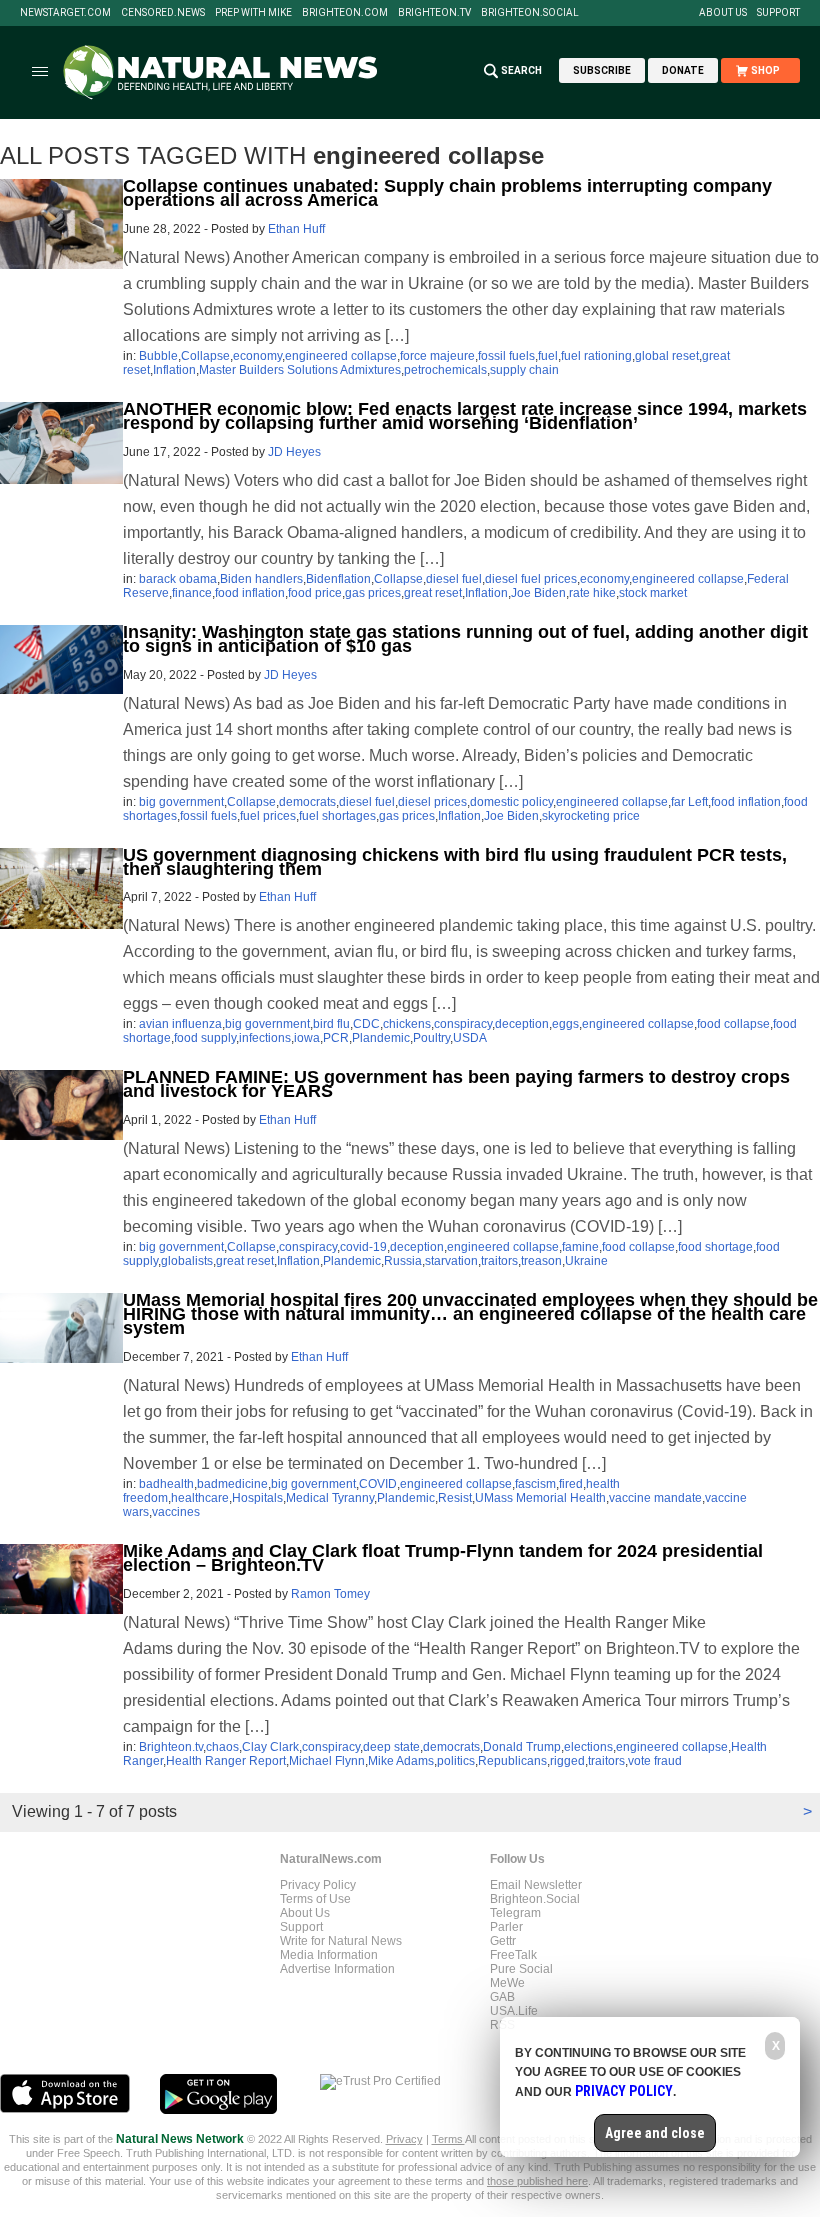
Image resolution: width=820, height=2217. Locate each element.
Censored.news (163, 13)
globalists (187, 1261)
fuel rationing (596, 356)
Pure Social (521, 1969)
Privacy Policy (318, 1885)
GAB (502, 1997)
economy (257, 356)
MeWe (507, 1983)
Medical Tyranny (330, 1498)
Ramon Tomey (330, 1594)
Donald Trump (522, 1747)
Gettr (503, 1941)
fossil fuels (506, 356)
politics (456, 1761)
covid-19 (363, 1247)
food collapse (733, 1024)
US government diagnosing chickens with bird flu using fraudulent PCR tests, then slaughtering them (455, 862)
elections (588, 1747)
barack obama (178, 579)
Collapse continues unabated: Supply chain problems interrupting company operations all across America (447, 193)
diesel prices (432, 802)
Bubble (158, 356)
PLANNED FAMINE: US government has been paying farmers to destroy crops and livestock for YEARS (456, 1084)
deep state (391, 1747)
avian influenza (180, 1024)
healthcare (200, 1498)
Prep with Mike (253, 13)
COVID (378, 1484)
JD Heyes (294, 452)
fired (571, 1484)
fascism (535, 1484)
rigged (567, 1761)
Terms (448, 2139)
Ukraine (586, 1261)
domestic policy (511, 802)
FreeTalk (513, 1955)
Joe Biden (538, 593)
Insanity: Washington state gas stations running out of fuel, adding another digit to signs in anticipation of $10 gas (465, 639)
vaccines (176, 1512)
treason (541, 1261)
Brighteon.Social (530, 13)
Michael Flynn (327, 1761)
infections (265, 1038)
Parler (506, 1927)
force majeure (437, 356)
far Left (689, 802)
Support (778, 13)
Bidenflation (338, 579)
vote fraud (655, 1761)
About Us (723, 13)
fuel (548, 356)
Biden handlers (261, 579)
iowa (307, 1038)
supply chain (524, 370)
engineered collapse (341, 356)
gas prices (373, 593)
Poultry (431, 1038)
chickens (407, 1024)
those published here (537, 2181)
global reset (667, 356)
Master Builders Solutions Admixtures (300, 370)
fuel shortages (337, 816)
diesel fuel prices (531, 579)
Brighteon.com (345, 13)
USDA (470, 1038)
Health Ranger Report (226, 1761)
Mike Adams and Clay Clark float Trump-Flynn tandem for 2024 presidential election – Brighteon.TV (443, 1558)
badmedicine (232, 1484)
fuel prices (268, 816)
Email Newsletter (536, 1885)
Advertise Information (337, 1969)
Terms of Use (315, 1899)
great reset (433, 593)
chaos (222, 1747)
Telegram (515, 1913)
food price (315, 593)
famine (580, 1247)
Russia (403, 1261)
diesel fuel (454, 579)
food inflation (250, 593)
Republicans (512, 1761)
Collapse (205, 356)
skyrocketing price (591, 816)
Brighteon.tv (434, 13)
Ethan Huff (296, 229)
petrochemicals (445, 370)
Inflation (174, 370)
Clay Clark (270, 1747)
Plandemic (381, 1038)
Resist (455, 1498)
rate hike (592, 593)
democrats (307, 802)
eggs (565, 1024)
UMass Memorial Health (540, 1498)
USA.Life (514, 2011)
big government (181, 802)
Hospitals (257, 1498)
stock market (653, 593)
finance (192, 593)
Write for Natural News (341, 1941)
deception (522, 1024)
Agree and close (655, 2133)
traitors (499, 1261)
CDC (366, 1024)
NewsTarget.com (65, 13)
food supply (205, 1038)
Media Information (329, 1955)
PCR (336, 1038)
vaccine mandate (655, 1498)
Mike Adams (401, 1761)
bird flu (331, 1024)
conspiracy (463, 1024)
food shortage (715, 1247)
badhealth (166, 1484)
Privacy (404, 2139)
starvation (451, 1261)
